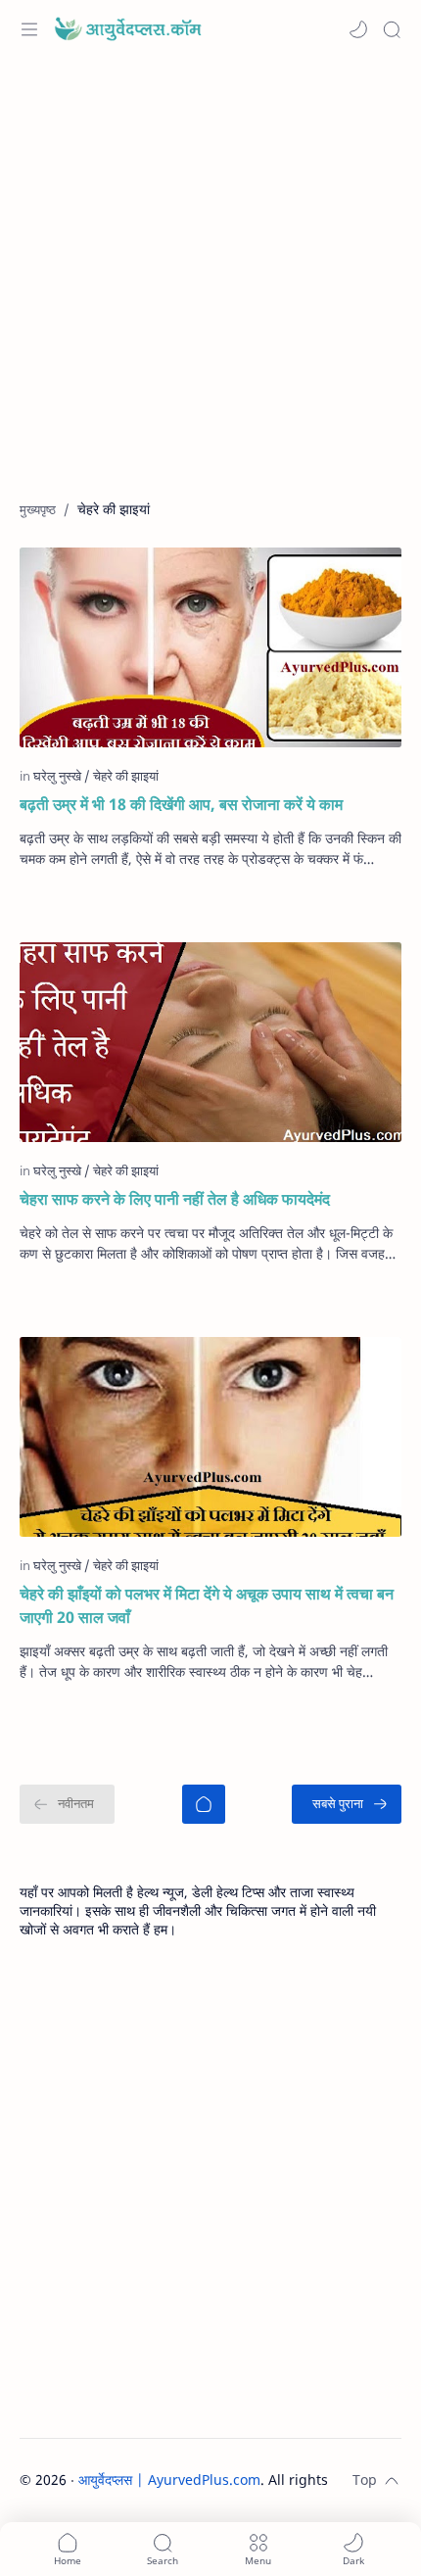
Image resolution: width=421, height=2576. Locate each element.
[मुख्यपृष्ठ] (204, 1804)
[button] (358, 29)
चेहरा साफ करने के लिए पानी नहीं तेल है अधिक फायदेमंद (175, 1199)
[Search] (392, 29)
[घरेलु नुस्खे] (62, 776)
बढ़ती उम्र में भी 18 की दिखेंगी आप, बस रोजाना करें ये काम (181, 804)
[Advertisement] (210, 289)
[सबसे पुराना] (347, 1804)
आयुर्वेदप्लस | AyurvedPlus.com (169, 2480)
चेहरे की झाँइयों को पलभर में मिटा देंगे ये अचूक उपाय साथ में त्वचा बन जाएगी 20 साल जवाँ (207, 1605)
